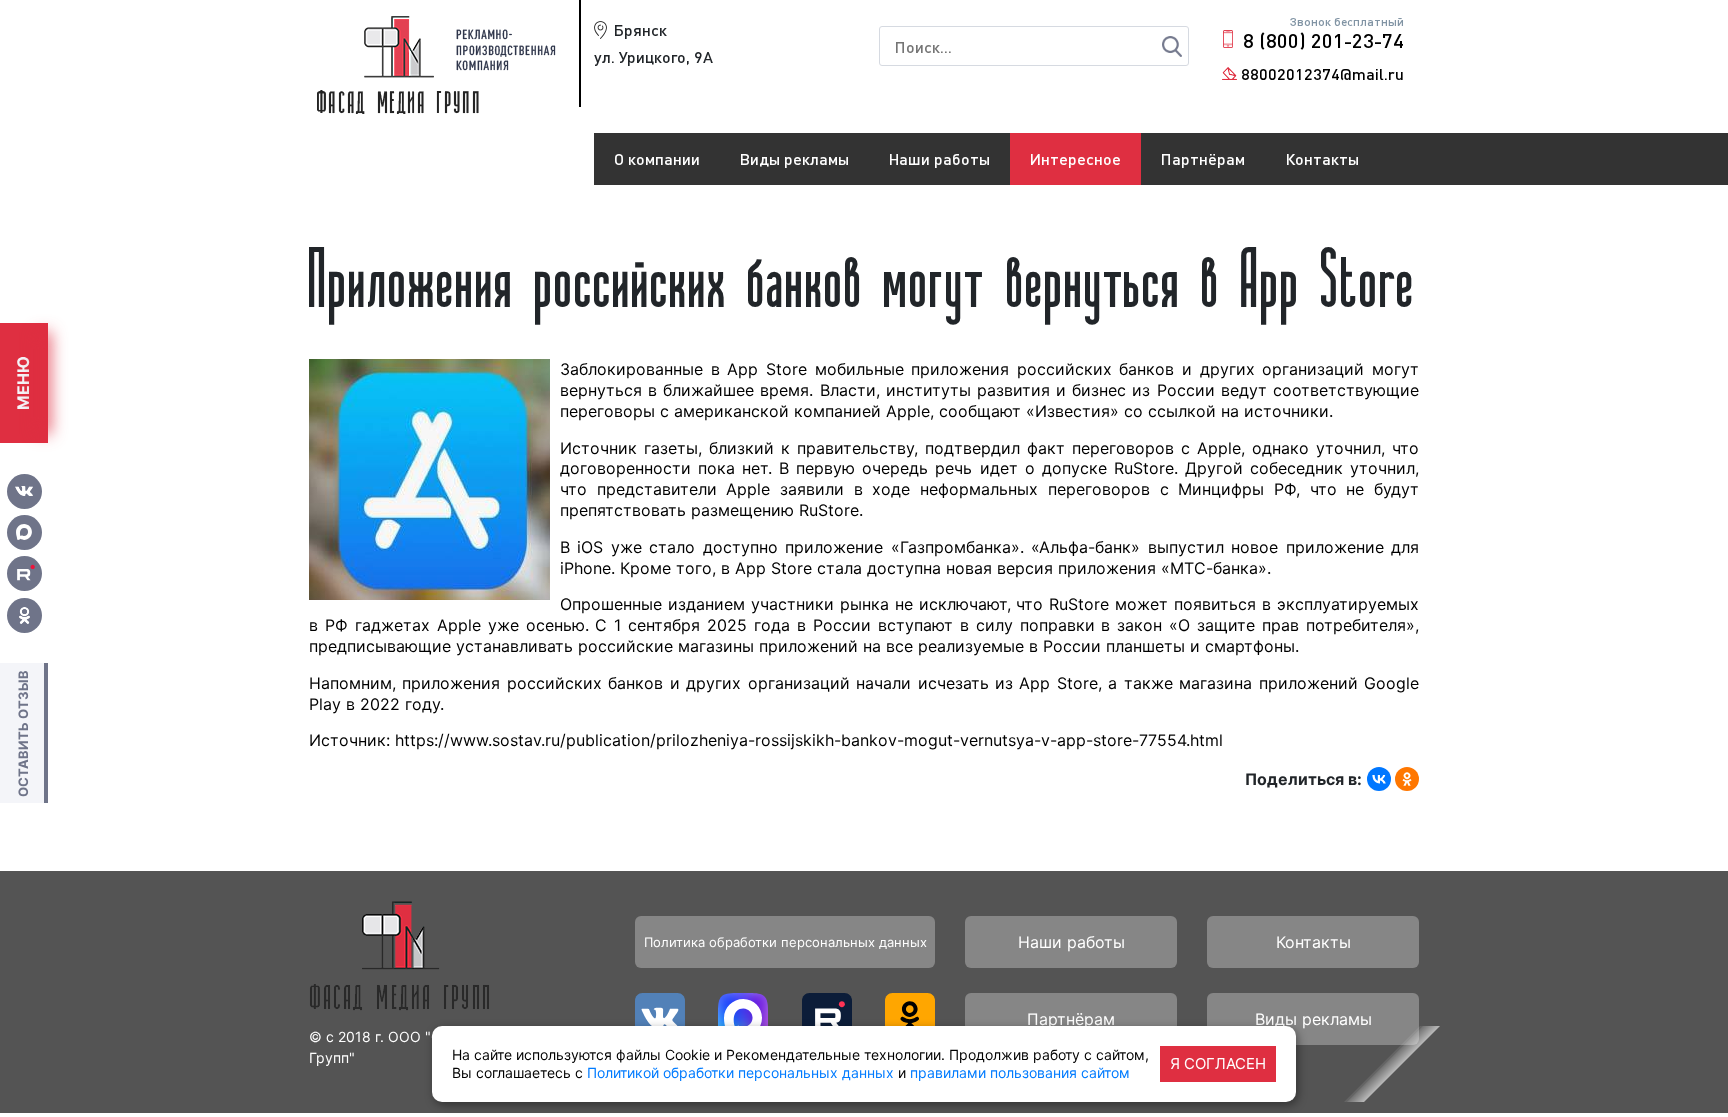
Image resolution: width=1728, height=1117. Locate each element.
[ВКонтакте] (1379, 779)
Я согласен (1218, 1063)
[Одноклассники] (1407, 779)
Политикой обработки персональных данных (740, 1072)
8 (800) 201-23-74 (1323, 40)
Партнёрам (1203, 158)
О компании (657, 158)
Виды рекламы (794, 158)
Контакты (1322, 158)
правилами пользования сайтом (1020, 1072)
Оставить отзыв (23, 732)
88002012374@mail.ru (1322, 73)
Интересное (1075, 158)
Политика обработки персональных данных (785, 942)
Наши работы (939, 158)
